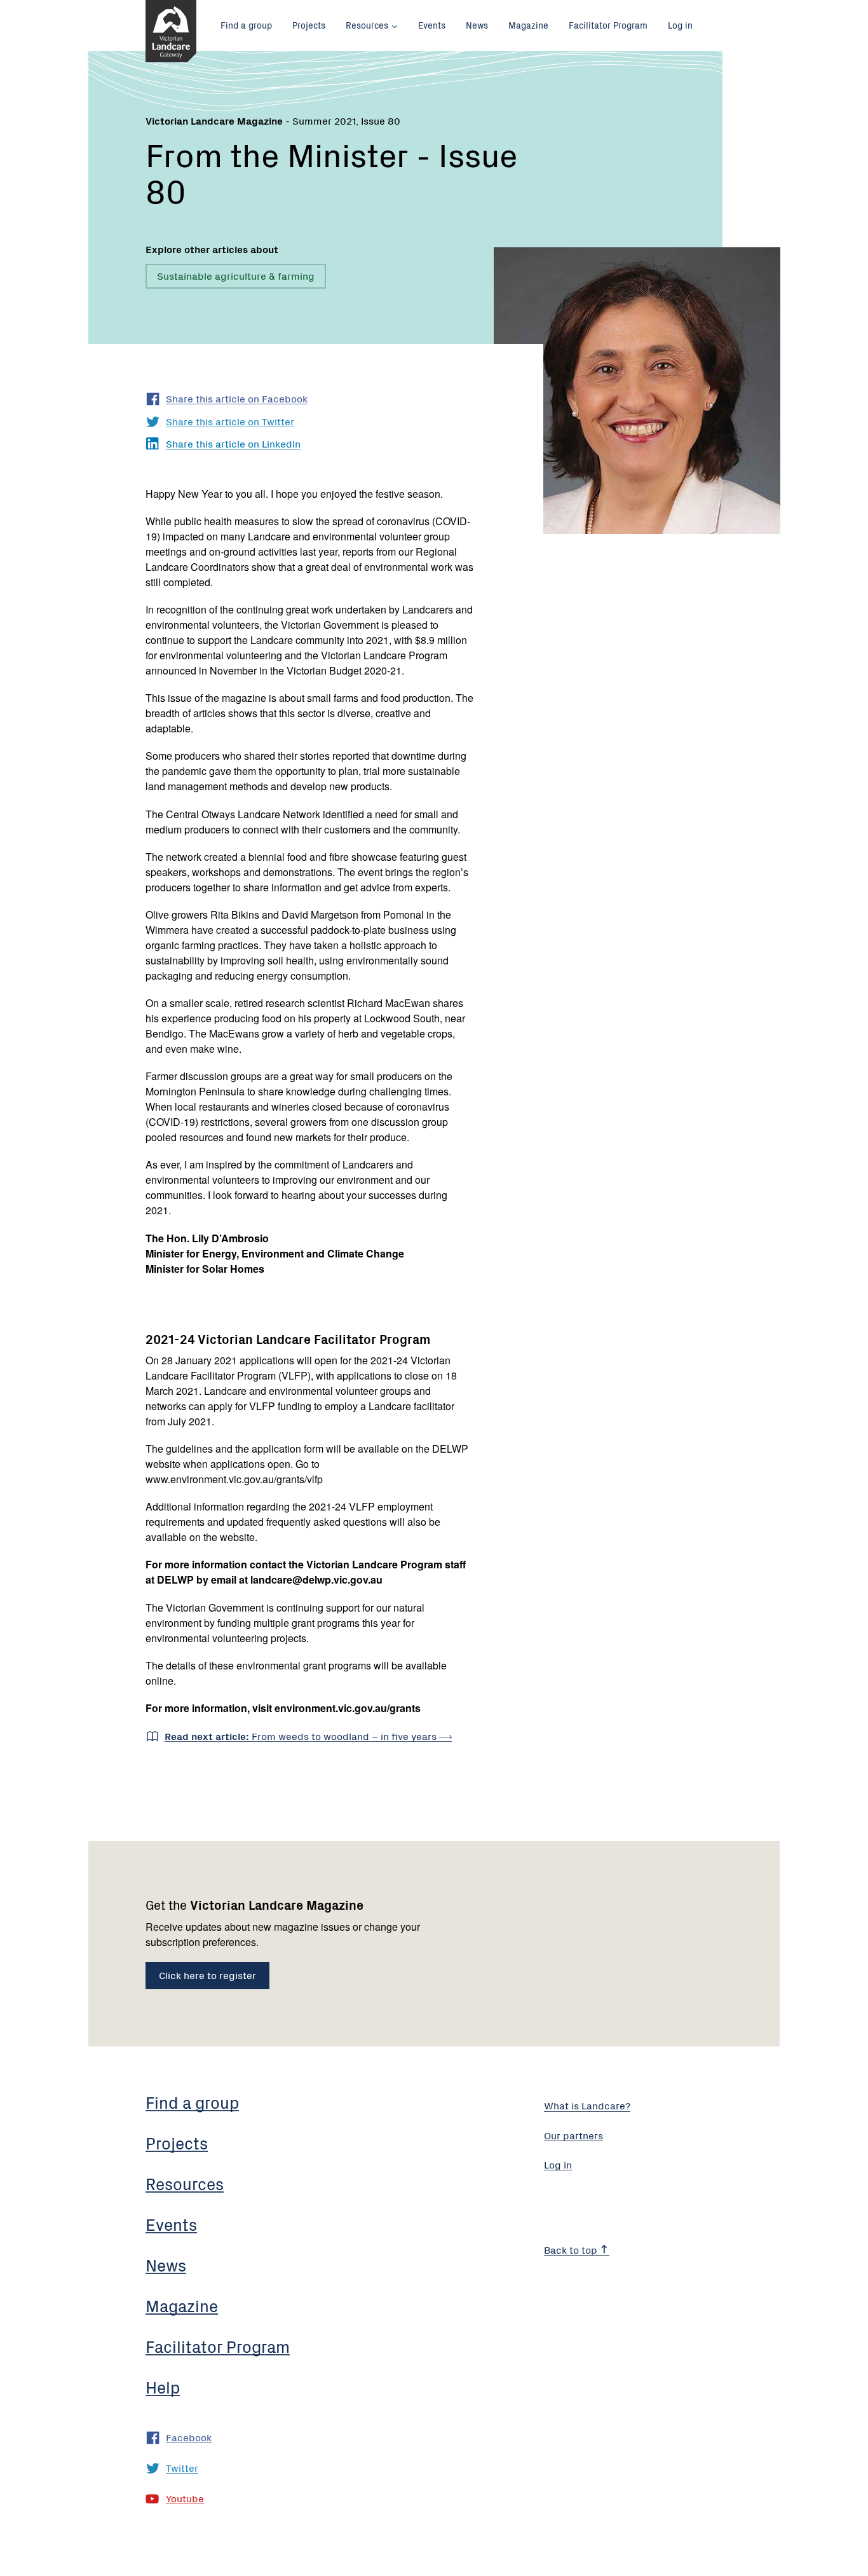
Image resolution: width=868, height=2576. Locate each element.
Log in (680, 25)
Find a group (246, 25)
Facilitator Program (608, 25)
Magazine (528, 25)
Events (432, 25)
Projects (309, 25)
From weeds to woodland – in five (302, 1736)
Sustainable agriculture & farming (236, 275)
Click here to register (207, 1975)
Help (163, 2387)
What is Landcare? (587, 2105)
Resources (367, 25)
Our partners (573, 2135)
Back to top (572, 2249)
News (477, 25)
